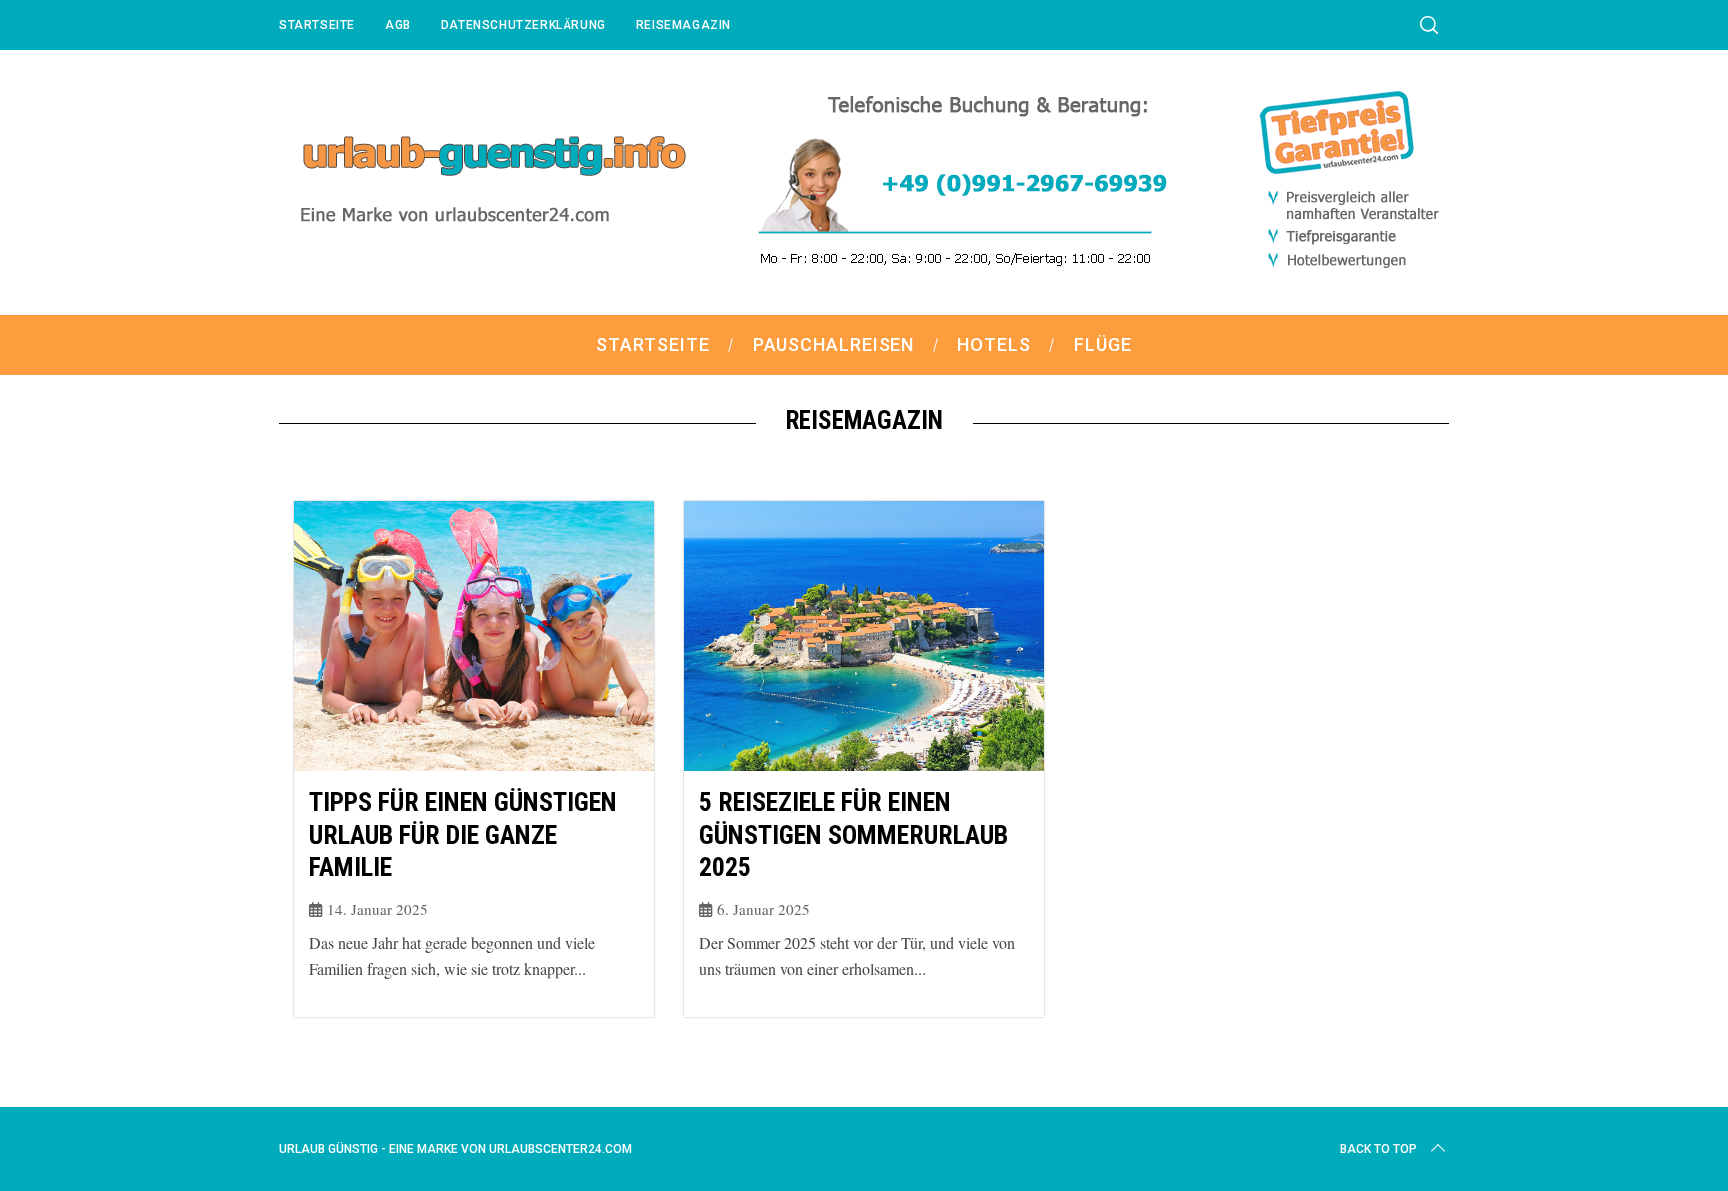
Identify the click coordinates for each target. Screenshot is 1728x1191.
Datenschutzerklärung (523, 25)
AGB (398, 25)
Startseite (317, 25)
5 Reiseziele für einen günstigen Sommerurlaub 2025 (853, 834)
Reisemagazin (683, 25)
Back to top (1378, 1149)
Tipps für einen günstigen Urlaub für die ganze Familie (463, 834)
